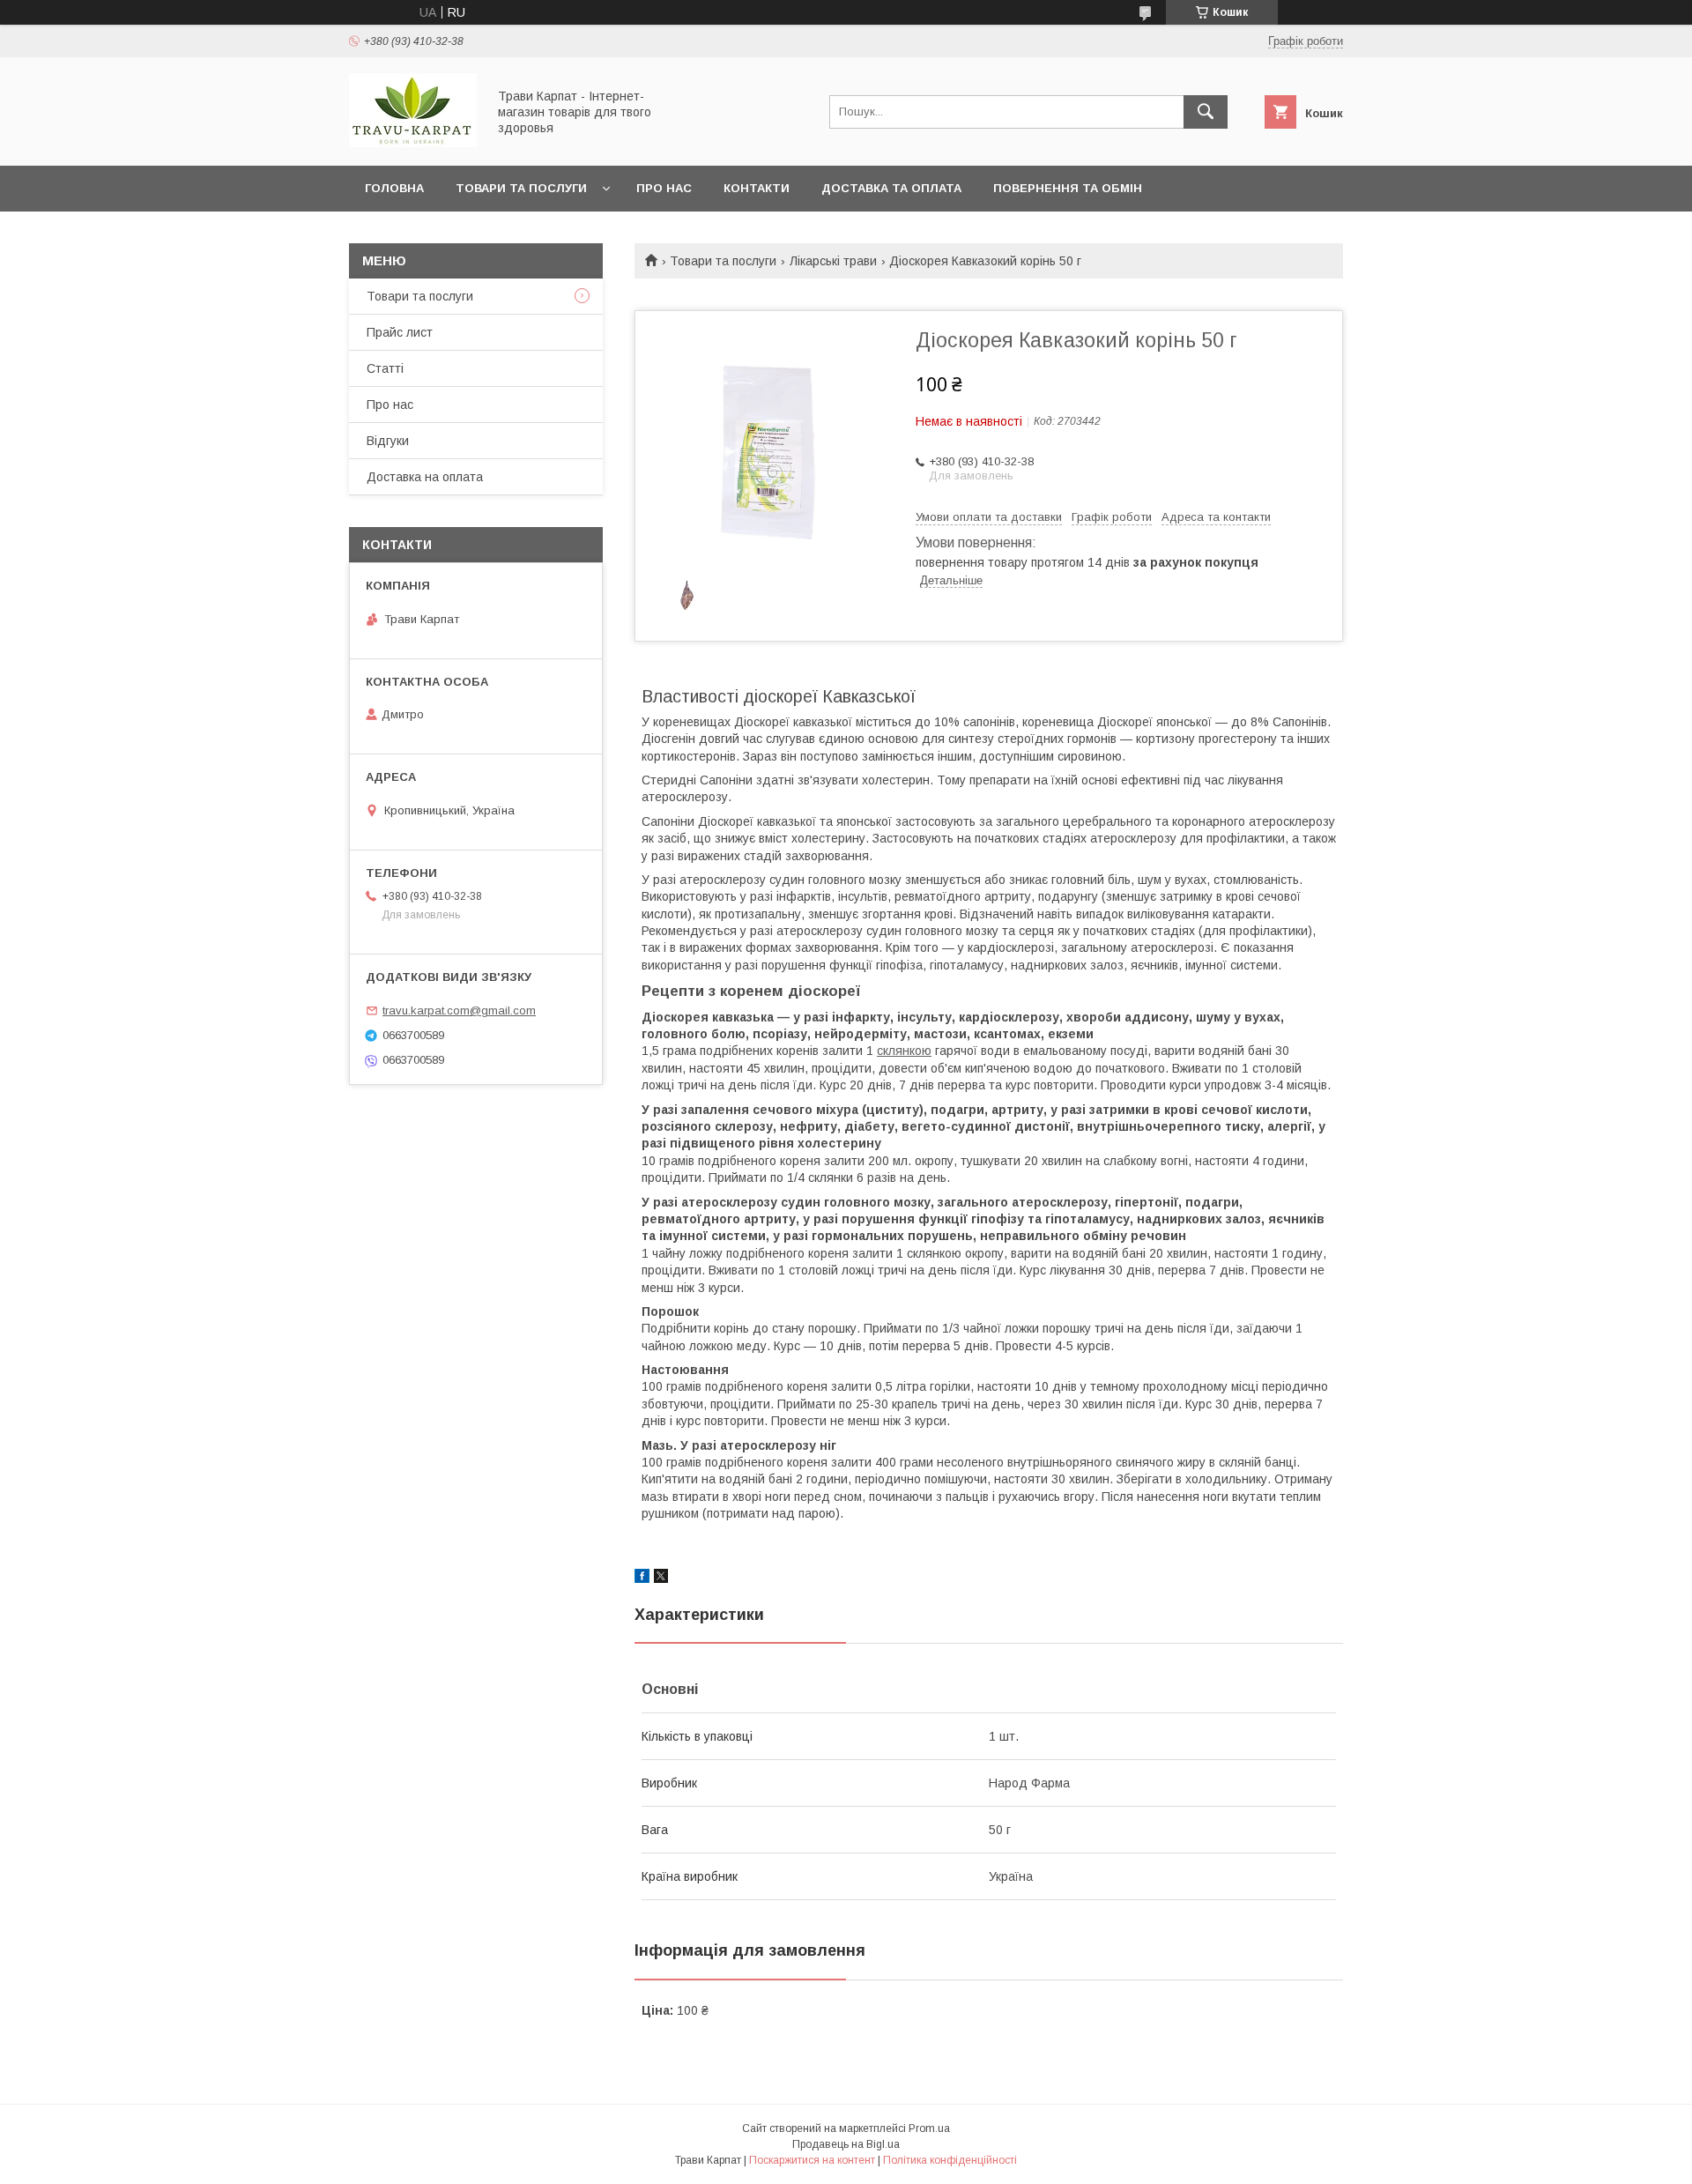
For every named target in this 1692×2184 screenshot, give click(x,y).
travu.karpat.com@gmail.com (459, 1010)
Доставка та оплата (891, 188)
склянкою (904, 1051)
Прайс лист (400, 332)
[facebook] (642, 1579)
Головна (394, 188)
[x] (661, 1579)
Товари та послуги (521, 188)
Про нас (664, 188)
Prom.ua (929, 2128)
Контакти (757, 188)
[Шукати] (1206, 112)
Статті (385, 368)
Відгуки (388, 441)
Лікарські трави (833, 261)
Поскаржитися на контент (812, 2160)
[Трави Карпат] (413, 143)
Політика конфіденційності (950, 2160)
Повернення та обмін (1068, 188)
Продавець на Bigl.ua (846, 2144)
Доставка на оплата (425, 477)
